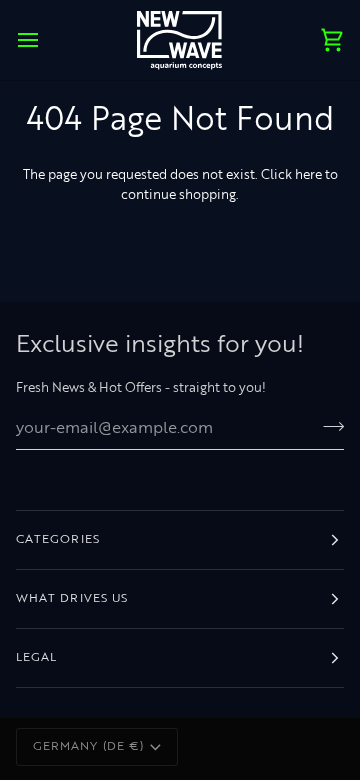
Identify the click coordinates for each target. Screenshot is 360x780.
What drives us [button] (72, 599)
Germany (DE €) (88, 747)
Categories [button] (58, 540)
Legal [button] (36, 658)
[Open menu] (46, 40)
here (308, 175)
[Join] (327, 426)
